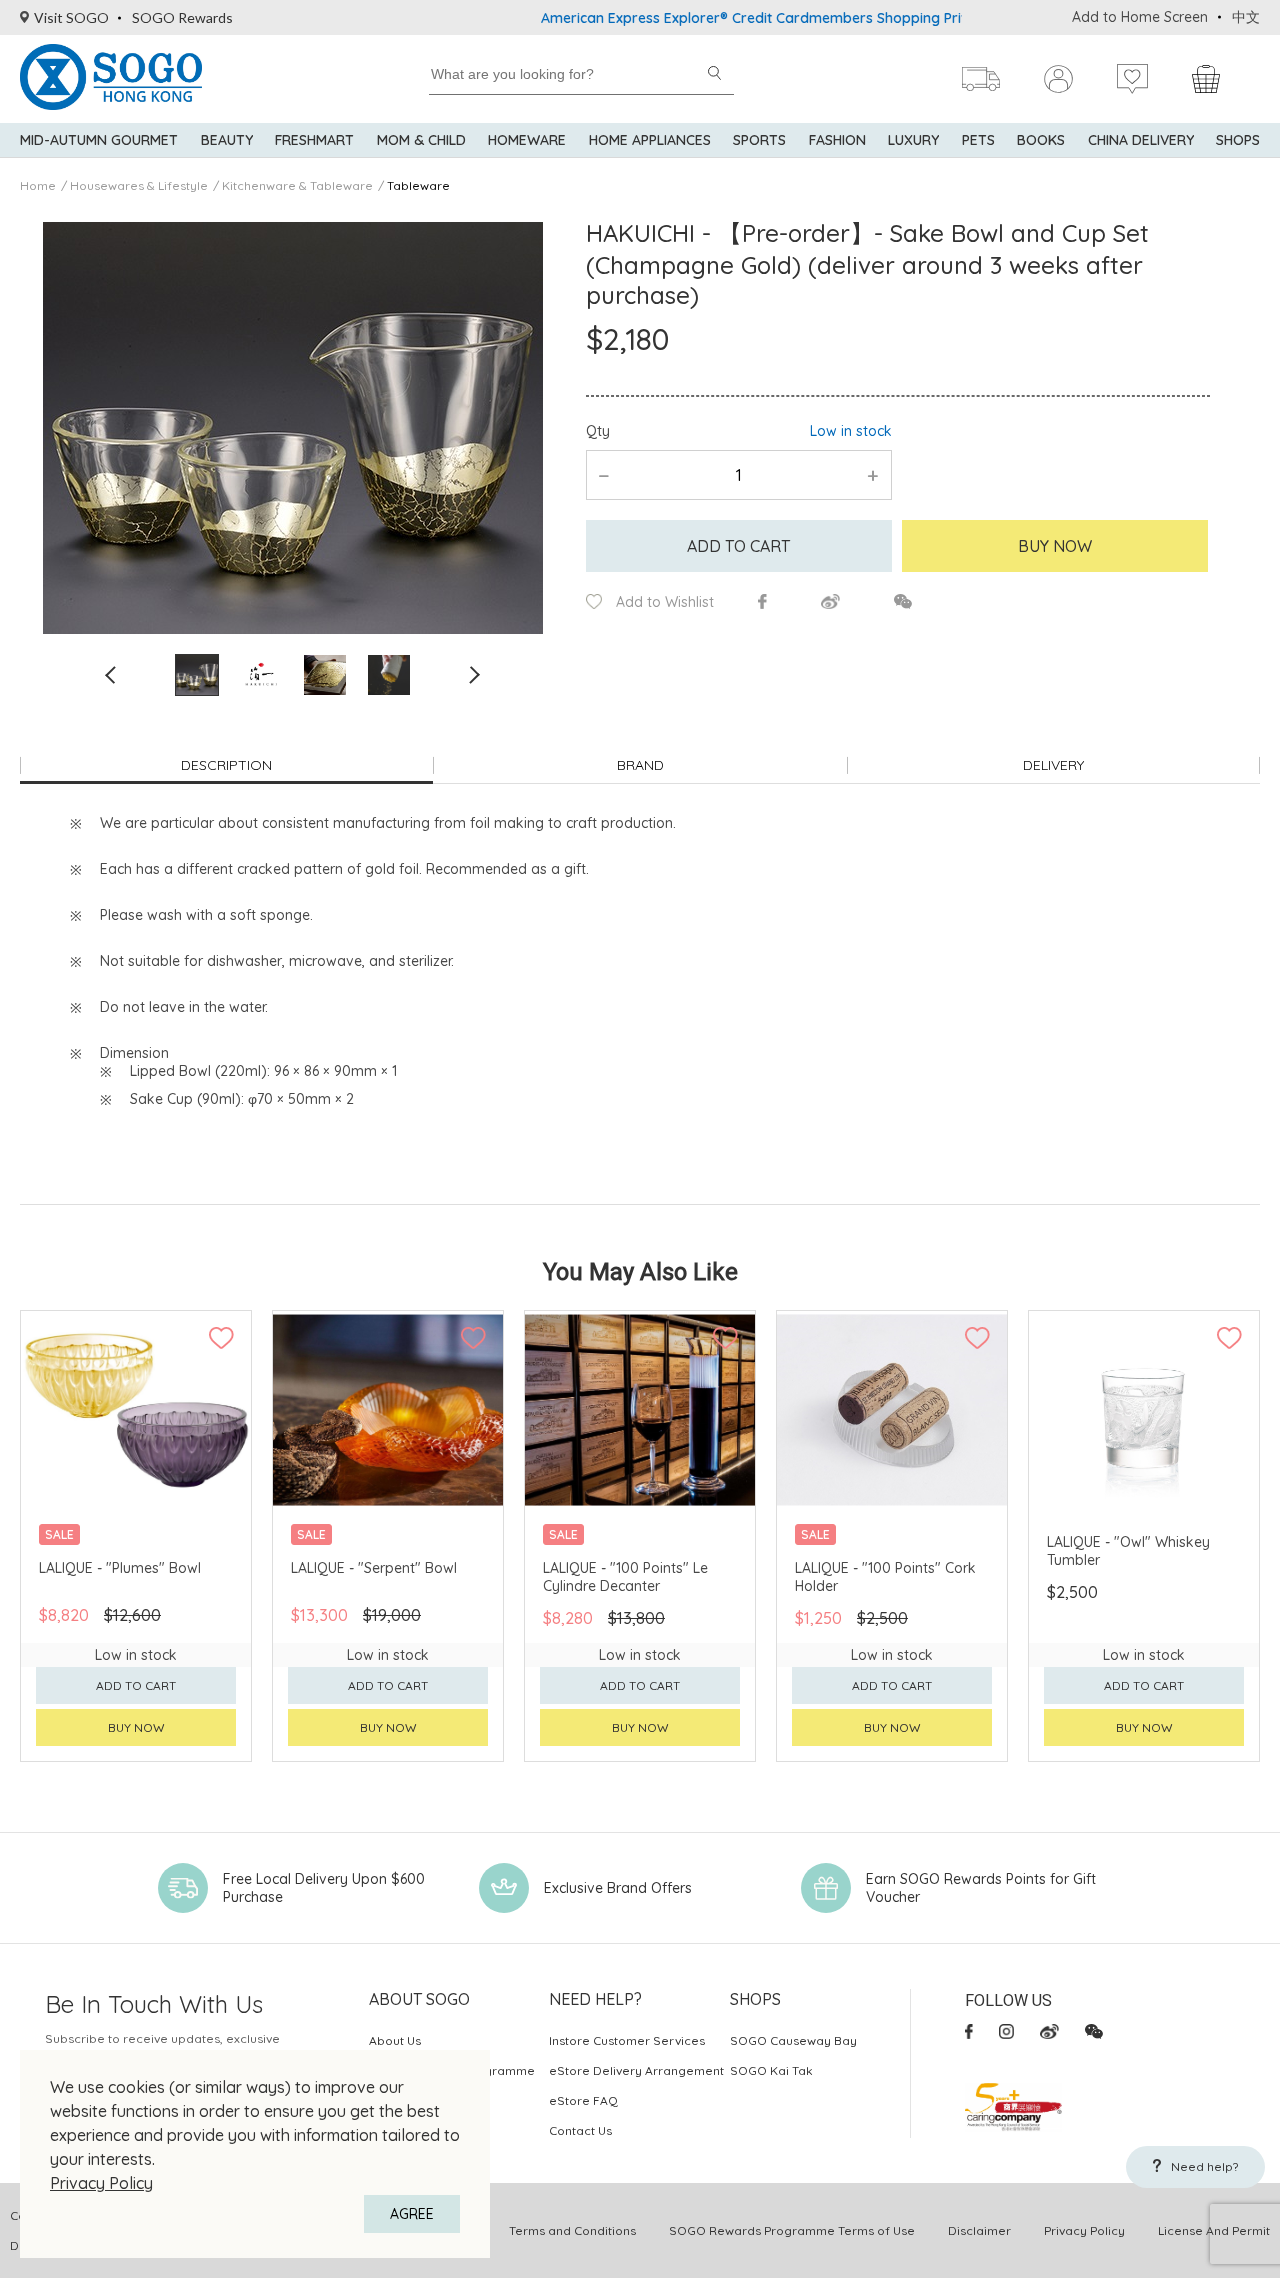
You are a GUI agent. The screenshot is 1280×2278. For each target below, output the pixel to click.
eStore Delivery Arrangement (636, 2070)
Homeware (527, 140)
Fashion (837, 140)
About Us (395, 2040)
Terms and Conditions (572, 2230)
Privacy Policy (101, 2183)
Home (38, 185)
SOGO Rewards (182, 17)
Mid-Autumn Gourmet (99, 140)
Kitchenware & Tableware (297, 185)
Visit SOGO (71, 17)
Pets (978, 140)
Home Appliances (650, 140)
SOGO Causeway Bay (793, 2040)
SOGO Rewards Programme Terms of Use (792, 2230)
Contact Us (580, 2130)
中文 (1246, 17)
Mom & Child (421, 140)
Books (1041, 140)
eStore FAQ (583, 2100)
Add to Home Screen (1140, 17)
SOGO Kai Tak (771, 2070)
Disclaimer (979, 2230)
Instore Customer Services (627, 2040)
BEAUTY (227, 140)
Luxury (913, 140)
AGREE (412, 2214)
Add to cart (738, 546)
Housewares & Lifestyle (139, 185)
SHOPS (1238, 140)
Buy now (136, 1727)
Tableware (418, 185)
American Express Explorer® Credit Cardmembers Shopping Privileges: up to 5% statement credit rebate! (839, 18)
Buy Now (1055, 546)
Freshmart (314, 140)
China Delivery (1141, 140)
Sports (759, 140)
